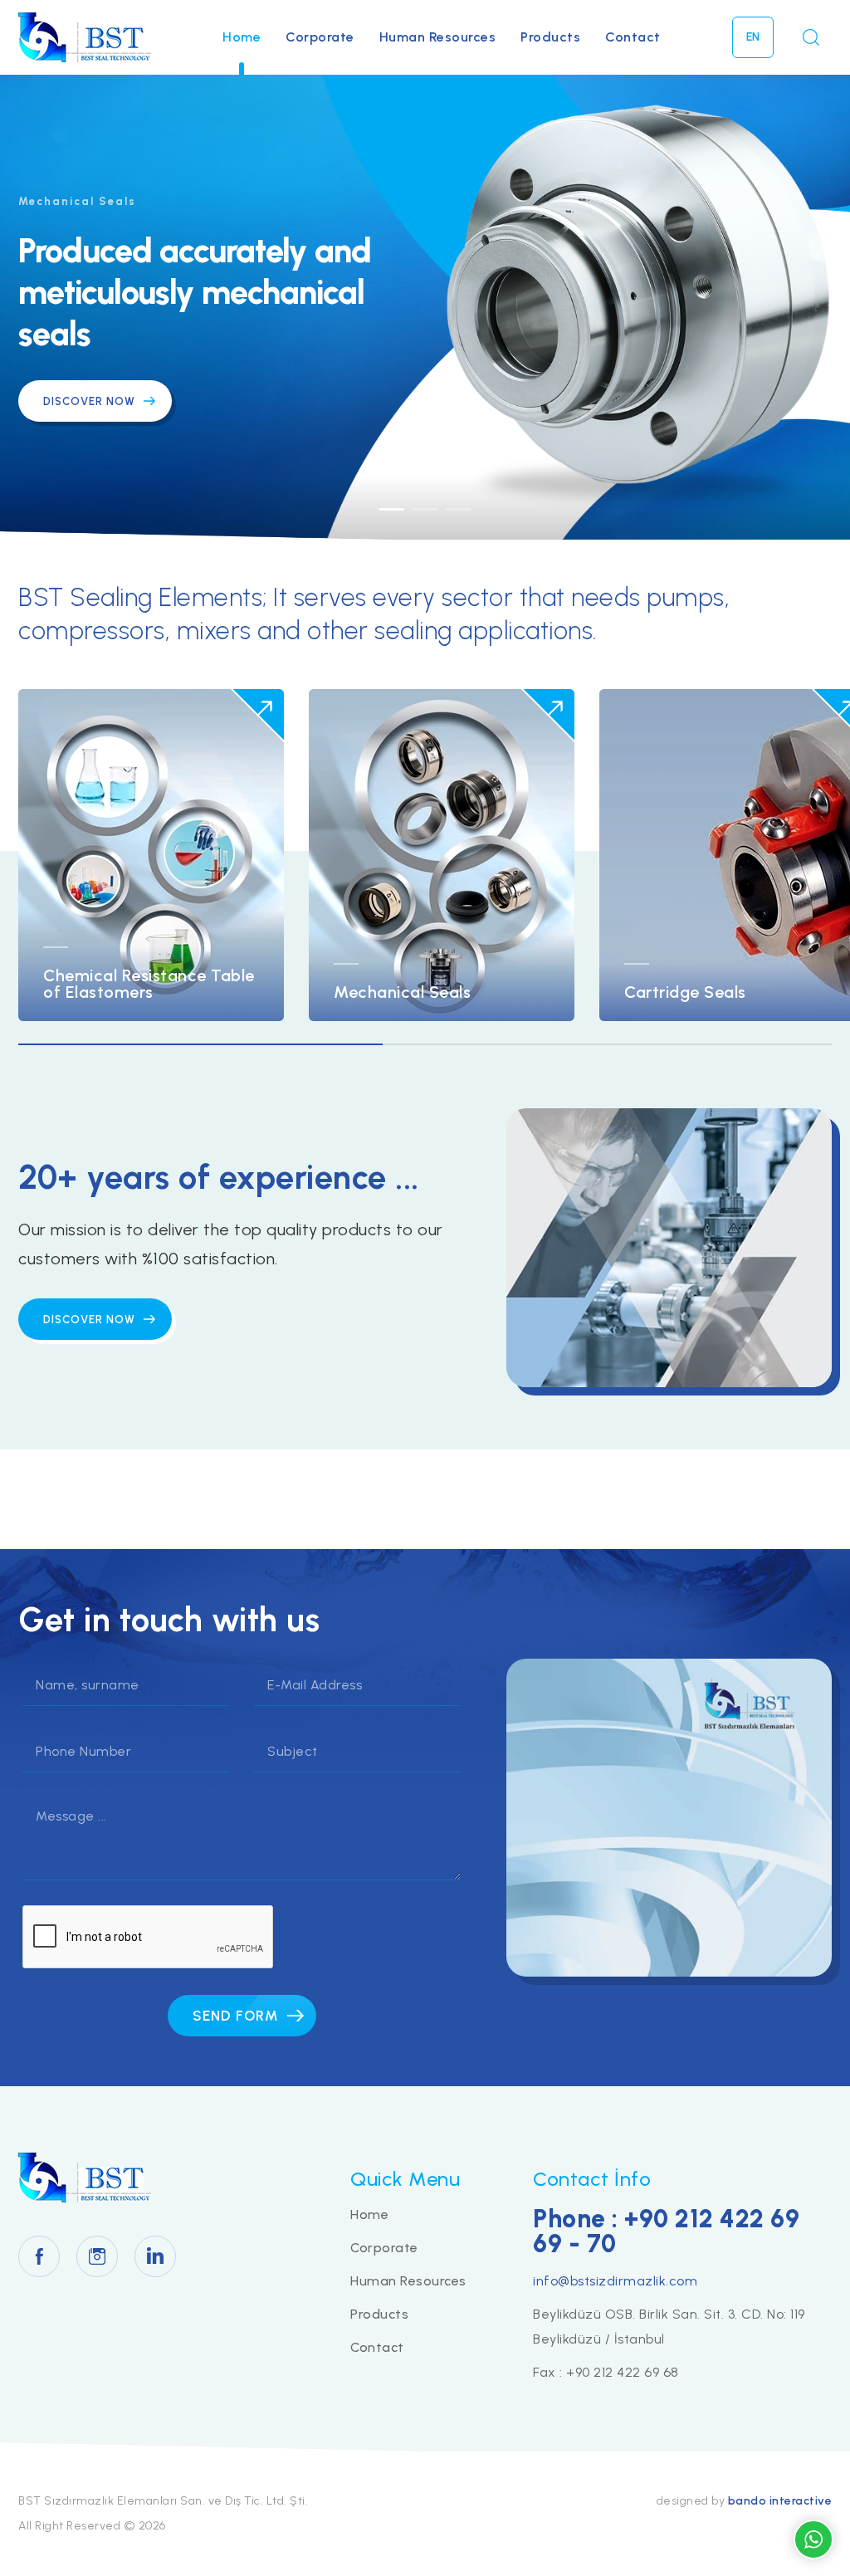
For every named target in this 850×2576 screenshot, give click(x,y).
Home (242, 37)
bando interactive (780, 2501)
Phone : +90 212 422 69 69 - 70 (666, 2231)
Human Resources (438, 37)
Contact (633, 37)
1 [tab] (392, 509)
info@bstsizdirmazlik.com (615, 2281)
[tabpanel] (425, 307)
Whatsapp (813, 2539)
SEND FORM (236, 2016)
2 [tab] (425, 509)
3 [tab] (458, 509)
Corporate (320, 37)
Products (550, 37)
